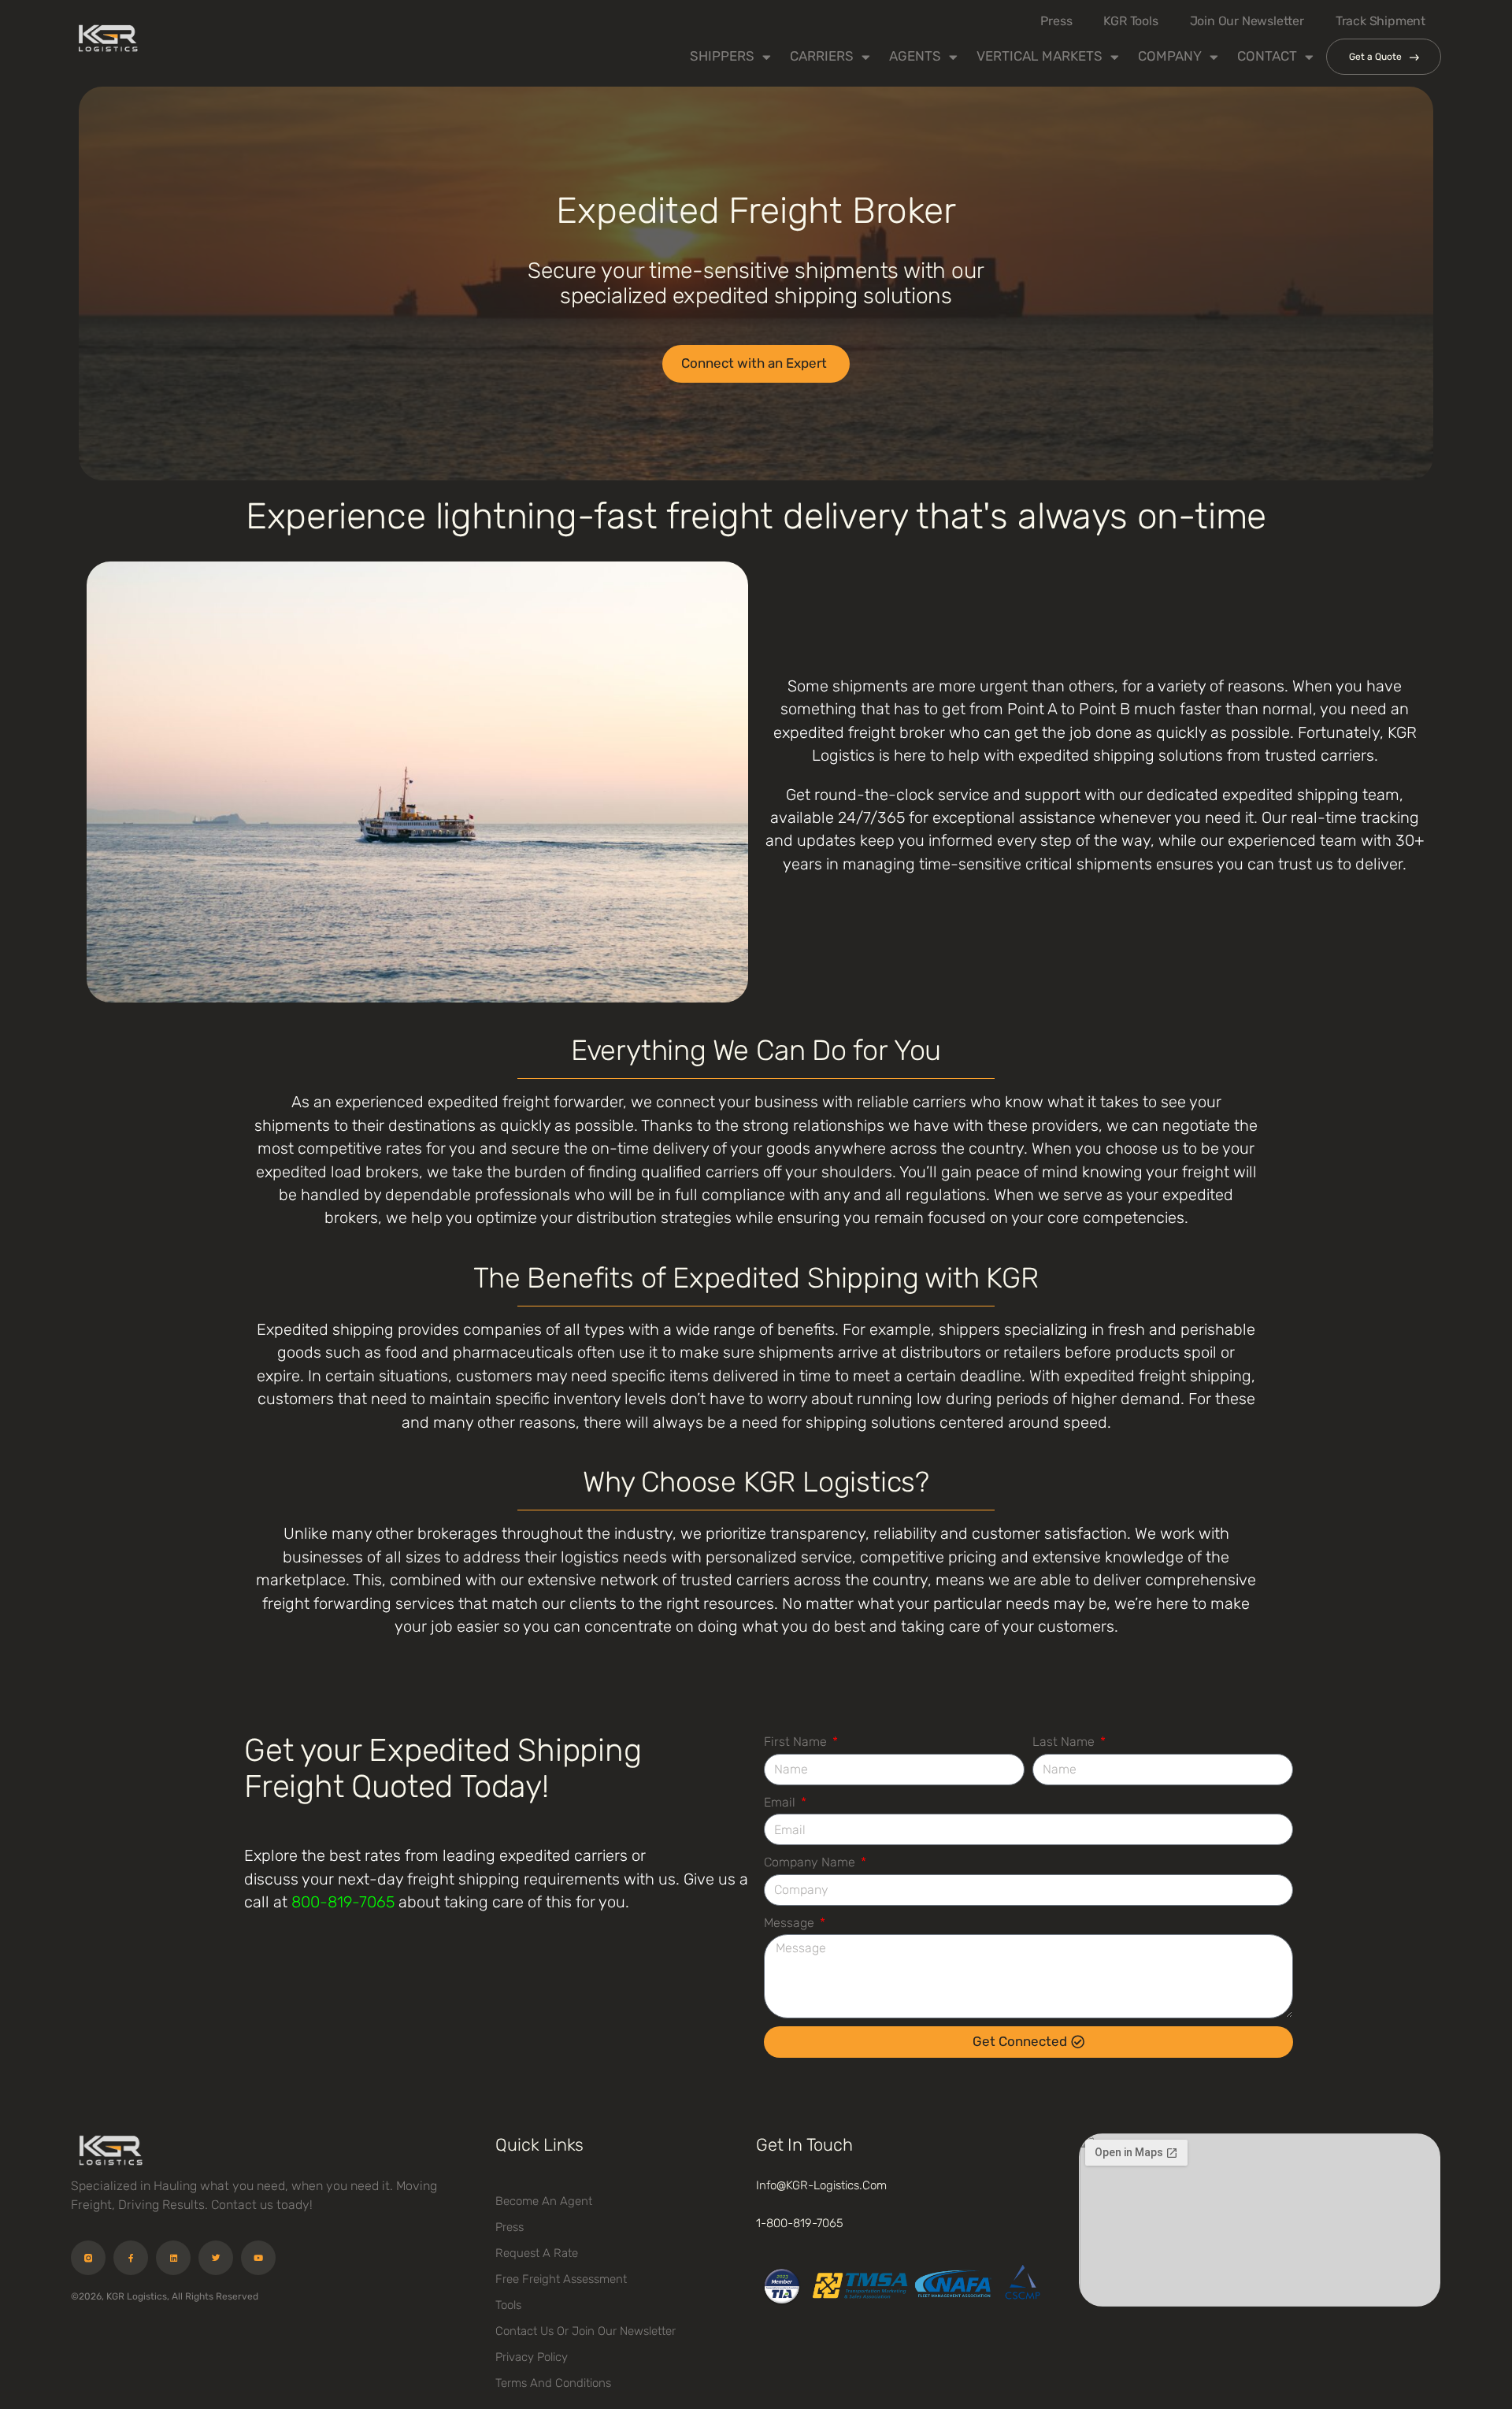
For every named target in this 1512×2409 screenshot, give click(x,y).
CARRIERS (822, 56)
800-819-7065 (343, 1902)
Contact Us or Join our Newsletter (586, 2331)
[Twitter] (216, 2258)
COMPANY (1170, 56)
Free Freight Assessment (561, 2279)
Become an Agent (544, 2201)
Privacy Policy (532, 2357)
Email (781, 1802)
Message (791, 1923)
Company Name (811, 1862)
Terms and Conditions (553, 2383)
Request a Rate (537, 2253)
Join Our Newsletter (1247, 21)
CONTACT (1267, 56)
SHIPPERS (722, 56)
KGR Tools (1130, 21)
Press (1056, 21)
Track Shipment (1380, 21)
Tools (508, 2305)
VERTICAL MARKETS (1039, 56)
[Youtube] (258, 2258)
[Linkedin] (173, 2258)
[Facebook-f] (131, 2258)
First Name (797, 1742)
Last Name (1065, 1742)
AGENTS (915, 56)
